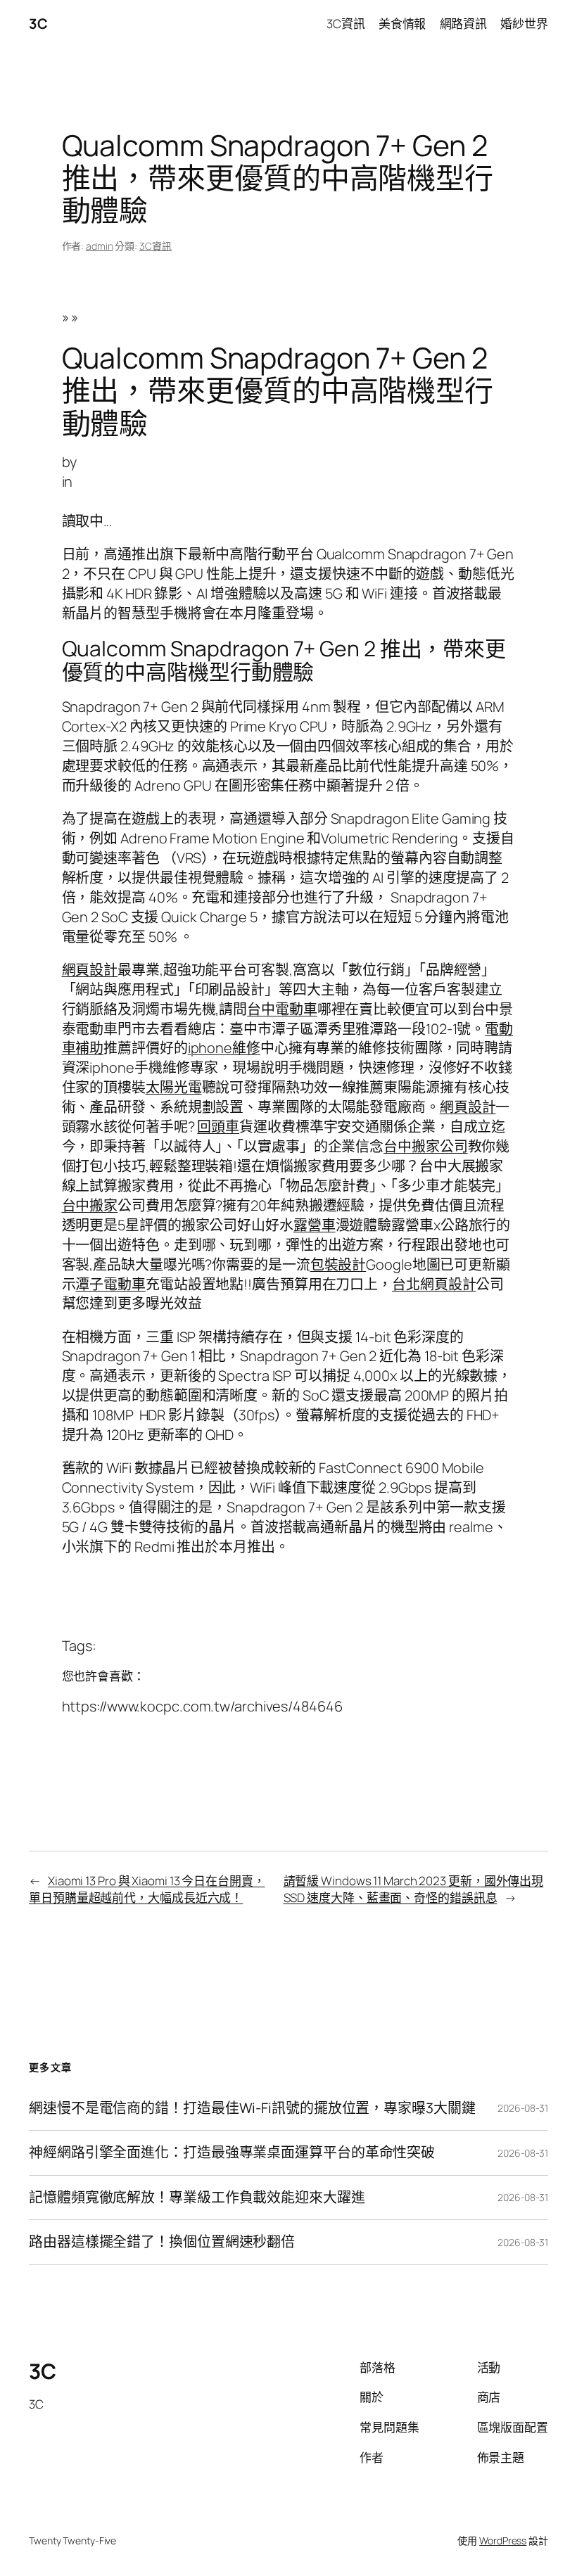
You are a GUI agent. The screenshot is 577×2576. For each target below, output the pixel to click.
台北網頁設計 (434, 1284)
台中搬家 (90, 1205)
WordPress (503, 2540)
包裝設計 (338, 1264)
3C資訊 (156, 246)
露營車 (315, 1225)
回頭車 (218, 1127)
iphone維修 (224, 1048)
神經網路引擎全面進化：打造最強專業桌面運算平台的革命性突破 (232, 2153)
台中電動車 (282, 1009)
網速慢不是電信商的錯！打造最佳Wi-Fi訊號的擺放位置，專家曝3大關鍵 (252, 2108)
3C (38, 24)
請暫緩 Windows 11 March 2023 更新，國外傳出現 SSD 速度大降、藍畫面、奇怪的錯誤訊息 (414, 1889)
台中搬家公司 (425, 1146)
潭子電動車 (110, 1284)
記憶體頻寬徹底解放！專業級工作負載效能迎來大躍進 (197, 2198)
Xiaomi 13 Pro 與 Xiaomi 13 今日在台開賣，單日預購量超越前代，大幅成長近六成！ (147, 1889)
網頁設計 (90, 970)
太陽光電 (174, 1087)
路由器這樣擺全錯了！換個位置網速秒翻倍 (162, 2242)
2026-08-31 (523, 2108)
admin (100, 246)
